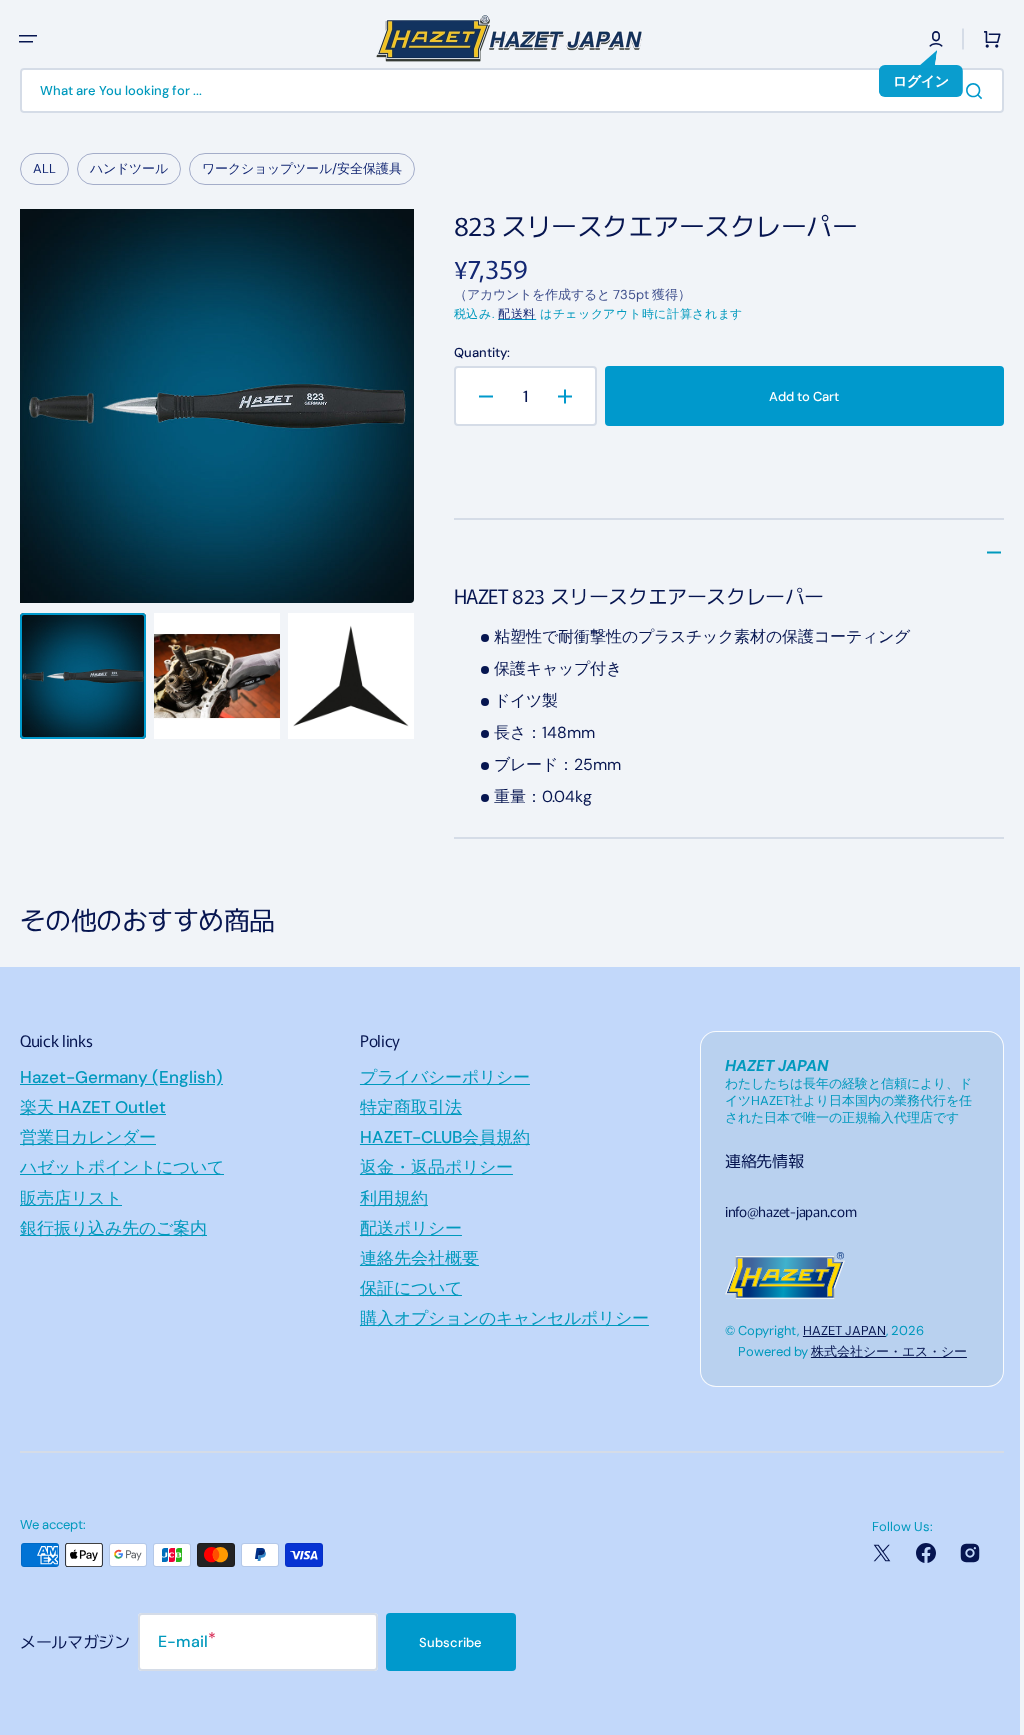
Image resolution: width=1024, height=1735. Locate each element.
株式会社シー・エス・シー (879, 1351)
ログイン (906, 81)
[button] (28, 39)
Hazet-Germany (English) (121, 1077)
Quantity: (476, 353)
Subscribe (450, 1642)
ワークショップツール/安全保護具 (302, 168)
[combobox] (504, 90)
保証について (406, 1288)
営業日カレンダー (88, 1137)
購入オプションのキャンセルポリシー (499, 1318)
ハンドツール (129, 168)
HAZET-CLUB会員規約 (440, 1137)
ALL (44, 168)
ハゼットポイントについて (122, 1167)
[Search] (963, 91)
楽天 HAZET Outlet (93, 1107)
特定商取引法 (406, 1107)
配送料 (511, 314)
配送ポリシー (406, 1228)
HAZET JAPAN (834, 1330)
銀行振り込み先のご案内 (113, 1228)
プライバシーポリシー (440, 1077)
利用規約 (389, 1198)
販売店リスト (71, 1198)
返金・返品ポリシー (431, 1167)
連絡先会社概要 (414, 1258)
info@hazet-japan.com (780, 1211)
